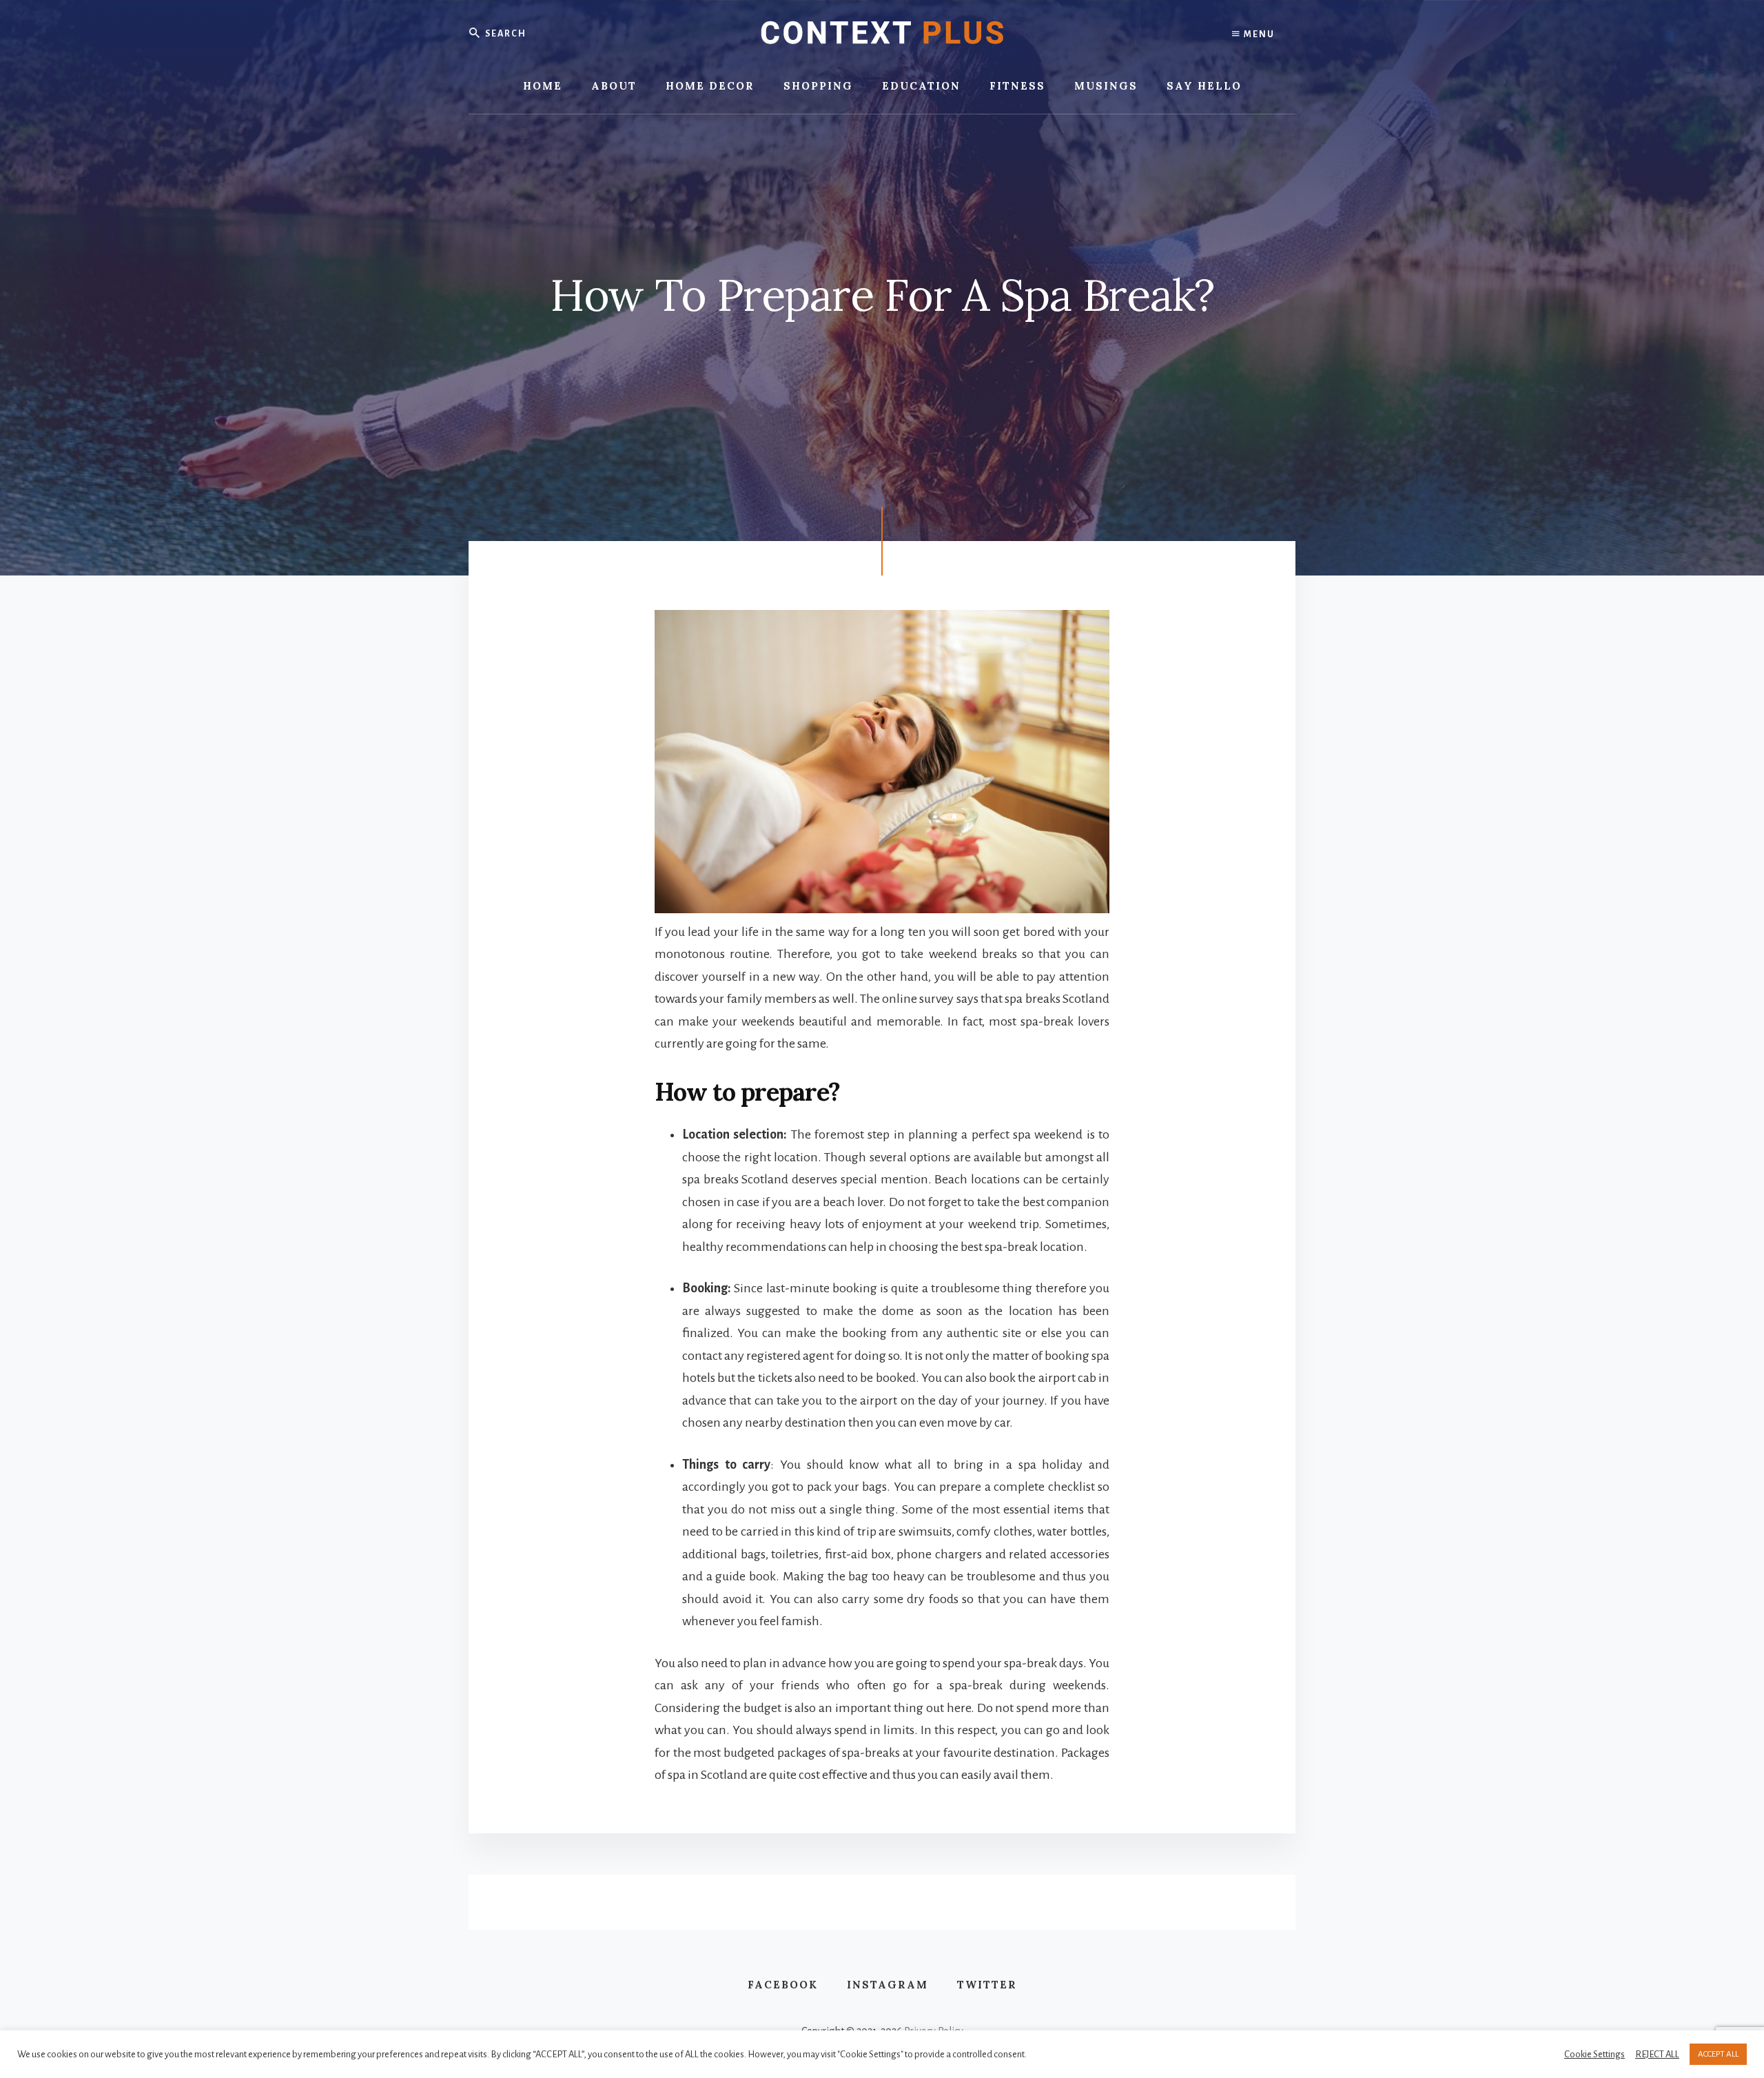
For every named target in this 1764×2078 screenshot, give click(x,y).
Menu (1258, 34)
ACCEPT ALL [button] (1718, 2054)
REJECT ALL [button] (1657, 2054)
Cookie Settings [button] (1594, 2054)
